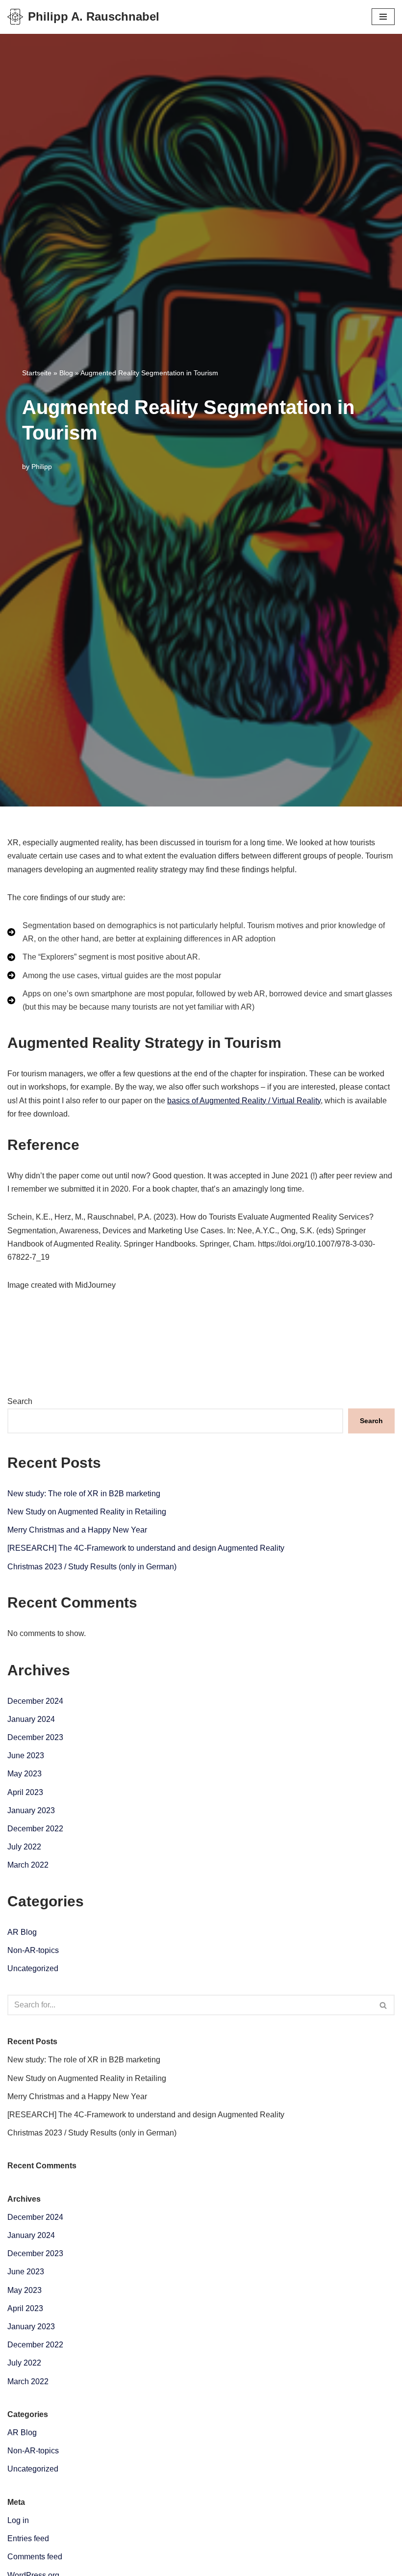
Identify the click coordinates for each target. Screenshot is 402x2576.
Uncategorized (33, 1968)
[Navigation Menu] (383, 17)
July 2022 (24, 1847)
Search (20, 1401)
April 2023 (25, 1792)
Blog (66, 373)
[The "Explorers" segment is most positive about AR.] (104, 957)
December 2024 (35, 1701)
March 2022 (28, 1865)
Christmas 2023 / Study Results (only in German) (92, 1567)
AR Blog (22, 1932)
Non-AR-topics (33, 1950)
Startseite (37, 373)
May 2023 (25, 1774)
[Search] (384, 2005)
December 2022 (35, 1829)
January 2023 (31, 1810)
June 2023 (26, 1756)
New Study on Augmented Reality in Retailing (87, 1512)
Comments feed (35, 2557)
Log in (18, 2520)
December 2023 (35, 1737)
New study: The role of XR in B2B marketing (84, 1494)
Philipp (42, 467)
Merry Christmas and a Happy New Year (77, 1530)
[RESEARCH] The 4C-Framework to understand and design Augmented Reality (146, 1548)
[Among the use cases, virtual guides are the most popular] (114, 976)
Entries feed (28, 2538)
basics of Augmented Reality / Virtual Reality (244, 1101)
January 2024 (31, 1719)
